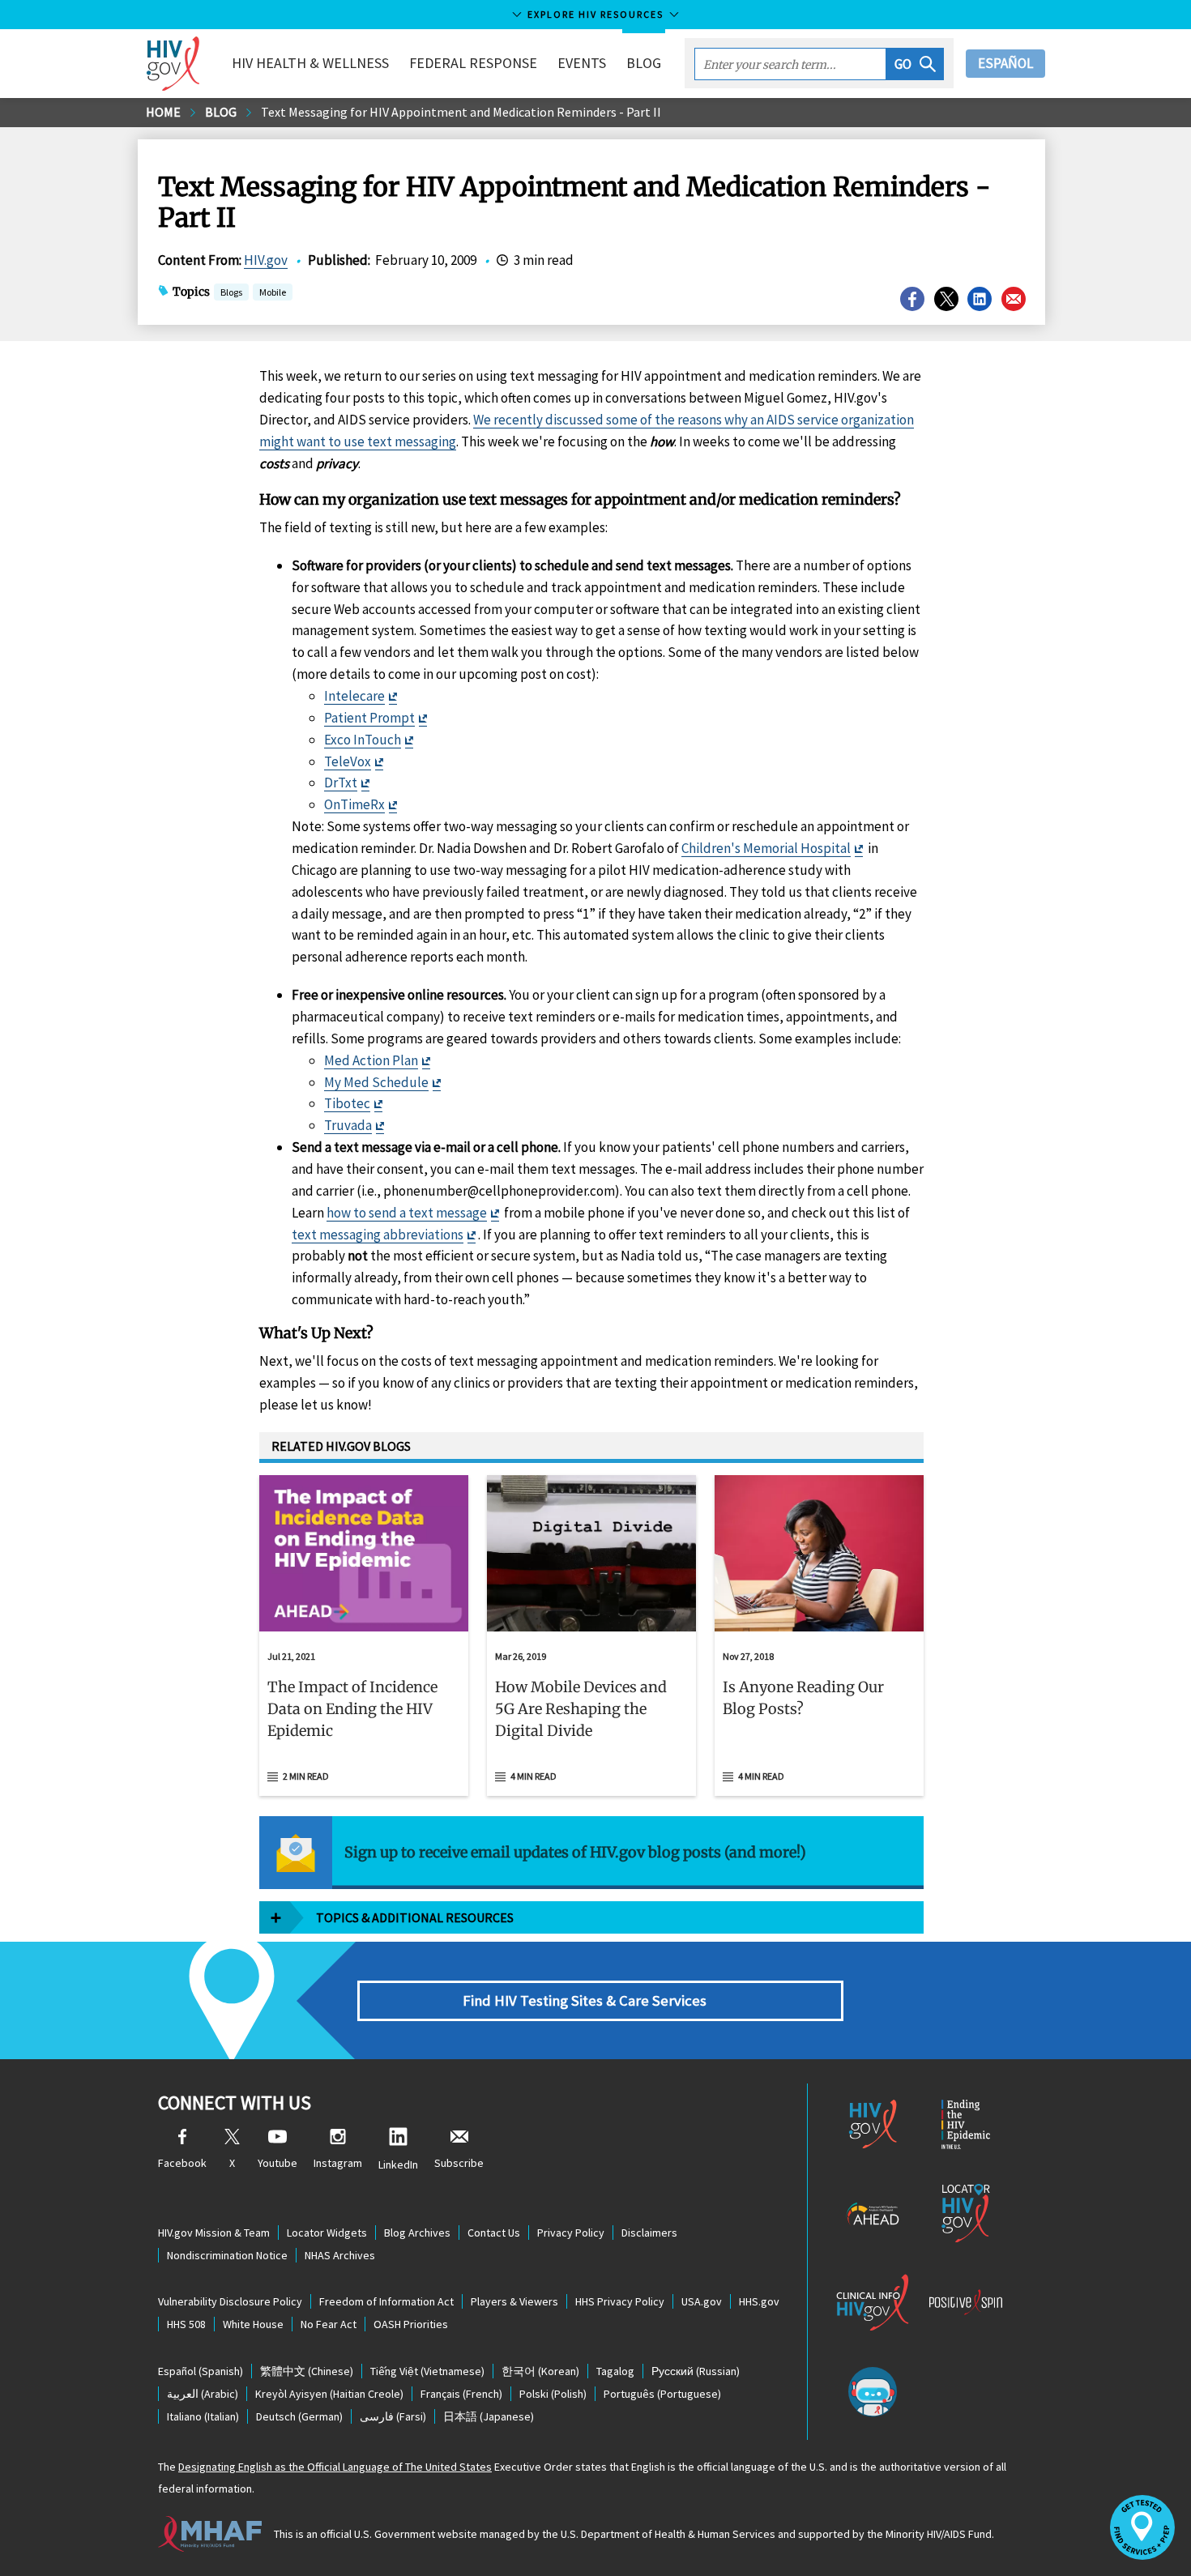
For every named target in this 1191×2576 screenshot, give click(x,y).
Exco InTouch (363, 740)
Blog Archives (417, 2233)
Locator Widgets (327, 2233)
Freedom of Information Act (386, 2301)
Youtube (277, 2163)
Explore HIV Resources (595, 14)
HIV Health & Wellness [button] (310, 63)
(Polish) (553, 2394)
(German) (299, 2416)
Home (163, 112)
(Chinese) (307, 2371)
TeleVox (348, 761)
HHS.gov (759, 2301)
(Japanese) (489, 2416)
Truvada (348, 1125)
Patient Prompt (369, 718)
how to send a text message (407, 1213)
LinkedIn (398, 2164)
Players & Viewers (514, 2301)
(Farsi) (393, 2416)
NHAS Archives (340, 2255)
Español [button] (1005, 63)
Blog (644, 63)
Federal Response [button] (473, 63)
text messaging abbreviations (378, 1235)
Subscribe (459, 2163)
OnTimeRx (354, 804)
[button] (915, 64)
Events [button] (582, 63)
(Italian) (203, 2416)
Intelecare (354, 696)
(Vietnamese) (427, 2371)
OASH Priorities (411, 2324)
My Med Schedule (376, 1082)
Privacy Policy (571, 2233)
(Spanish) (201, 2371)
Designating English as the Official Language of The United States (335, 2467)
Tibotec (347, 1103)
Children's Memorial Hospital (766, 848)
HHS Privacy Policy (620, 2301)
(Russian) (696, 2371)
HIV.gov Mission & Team (214, 2233)
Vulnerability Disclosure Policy (230, 2301)
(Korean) (540, 2371)
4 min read (534, 1776)
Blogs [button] (231, 292)
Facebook (182, 2163)
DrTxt (341, 783)
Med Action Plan (371, 1060)
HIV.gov (266, 260)
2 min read (306, 1776)
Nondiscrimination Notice (227, 2255)
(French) (461, 2394)
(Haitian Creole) (329, 2394)
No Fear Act (329, 2324)
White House (253, 2324)
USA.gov (702, 2301)
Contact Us (494, 2233)
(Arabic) (203, 2394)
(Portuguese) (662, 2394)
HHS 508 (186, 2324)
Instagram (338, 2163)
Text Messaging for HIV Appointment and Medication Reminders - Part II (461, 112)
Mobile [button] (273, 292)
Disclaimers (649, 2233)
